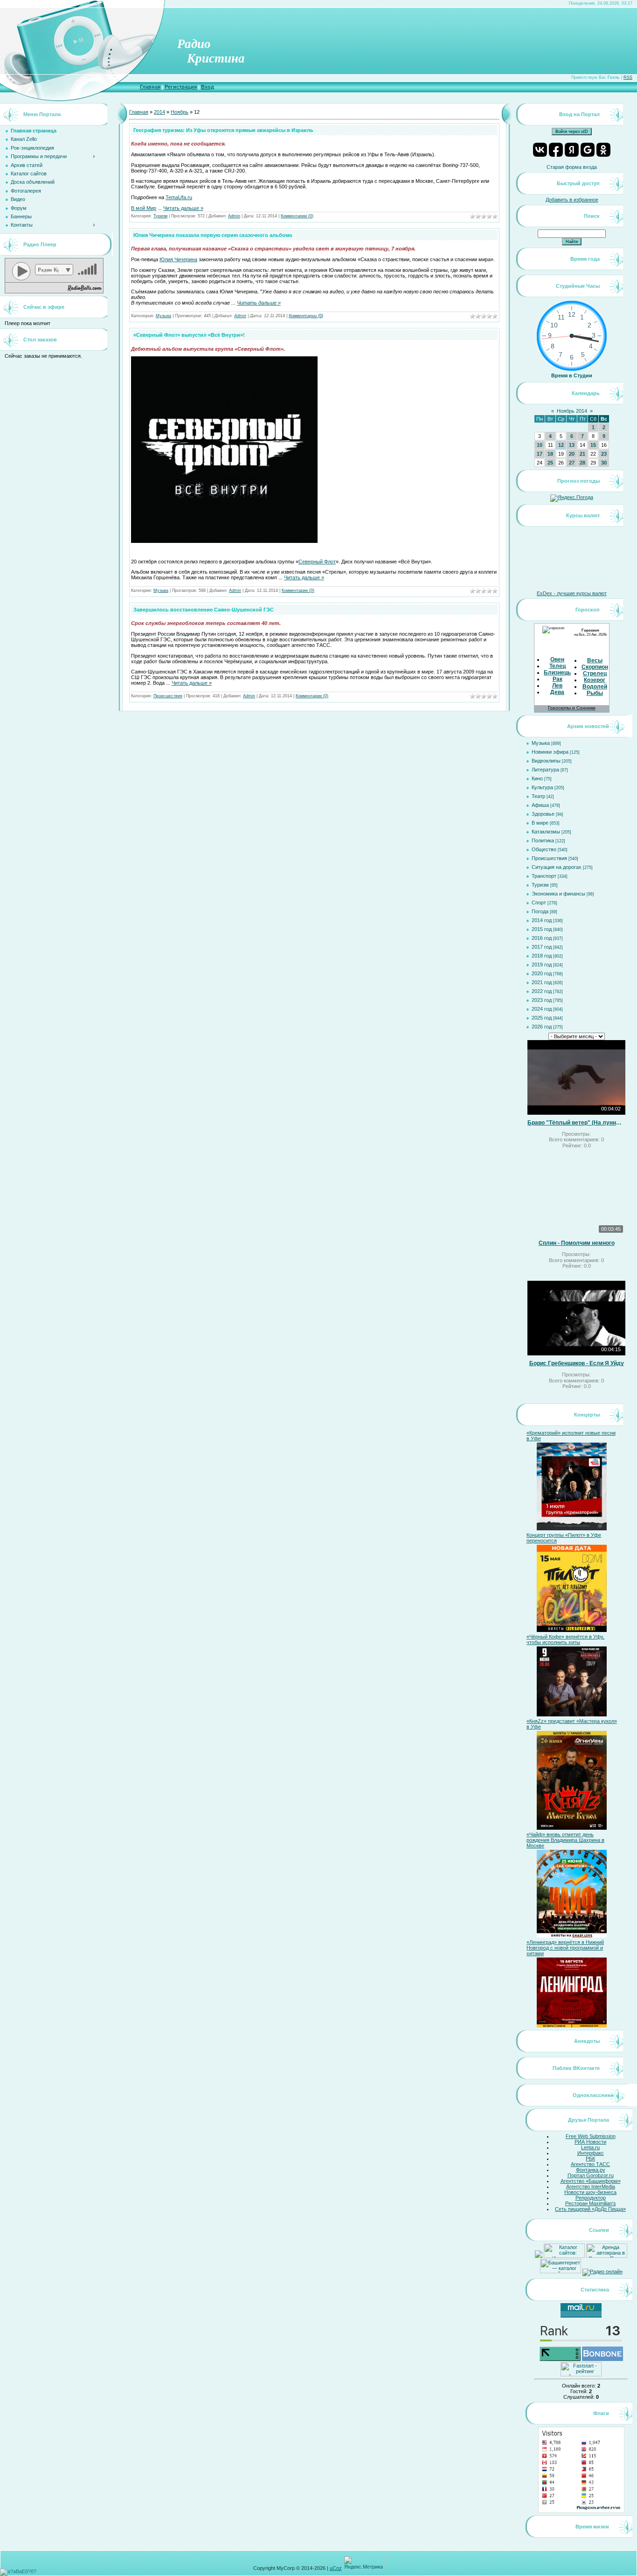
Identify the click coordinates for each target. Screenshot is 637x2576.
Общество (544, 849)
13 (572, 445)
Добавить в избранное (572, 200)
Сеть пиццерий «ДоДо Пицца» (590, 2209)
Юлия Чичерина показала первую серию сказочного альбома (213, 235)
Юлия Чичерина (178, 259)
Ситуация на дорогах (557, 867)
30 (604, 463)
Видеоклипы (546, 761)
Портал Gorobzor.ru (591, 2175)
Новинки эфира (550, 752)
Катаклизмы (546, 832)
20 (572, 454)
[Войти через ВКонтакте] (540, 150)
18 (550, 454)
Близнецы (558, 673)
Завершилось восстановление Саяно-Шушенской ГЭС (204, 610)
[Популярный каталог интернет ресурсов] (602, 2359)
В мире (540, 823)
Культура (542, 787)
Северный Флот (317, 562)
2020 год (542, 973)
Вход (208, 87)
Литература (545, 770)
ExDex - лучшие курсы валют (572, 593)
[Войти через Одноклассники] (603, 150)
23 (604, 454)
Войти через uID (572, 132)
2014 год (542, 920)
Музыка (163, 316)
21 (582, 454)
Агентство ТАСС (590, 2164)
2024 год (542, 1009)
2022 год (542, 991)
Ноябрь (180, 112)
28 (582, 463)
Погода (540, 911)
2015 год (542, 929)
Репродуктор (591, 2198)
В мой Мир (144, 208)
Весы (595, 660)
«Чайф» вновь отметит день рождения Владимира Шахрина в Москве (565, 1840)
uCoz (336, 2568)
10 (540, 445)
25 (550, 463)
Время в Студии (572, 375)
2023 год (542, 1000)
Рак (557, 679)
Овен (557, 660)
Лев (557, 686)
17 (540, 454)
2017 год (542, 947)
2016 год (542, 938)
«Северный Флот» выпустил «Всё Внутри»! (189, 335)
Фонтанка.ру (591, 2170)
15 (593, 445)
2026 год (542, 1027)
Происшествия (168, 696)
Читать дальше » (183, 208)
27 (572, 463)
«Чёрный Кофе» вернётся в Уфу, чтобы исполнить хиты (565, 1639)
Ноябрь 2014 (572, 411)
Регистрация (181, 87)
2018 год (542, 956)
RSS (628, 77)
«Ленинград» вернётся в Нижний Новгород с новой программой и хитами (565, 1948)
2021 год (542, 982)
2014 (159, 112)
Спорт (539, 903)
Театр (538, 796)
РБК (590, 2159)
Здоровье (543, 814)
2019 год (542, 965)
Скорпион (595, 667)
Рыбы (595, 693)
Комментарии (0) (297, 216)
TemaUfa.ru (179, 197)
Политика (543, 840)
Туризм (160, 216)
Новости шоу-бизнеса (590, 2192)
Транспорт (544, 876)
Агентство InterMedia (591, 2187)
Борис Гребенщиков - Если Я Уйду (577, 1363)
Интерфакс (591, 2153)
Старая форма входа (572, 167)
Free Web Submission (591, 2136)
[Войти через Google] (588, 150)
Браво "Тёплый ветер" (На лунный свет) (576, 1123)
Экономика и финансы (558, 894)
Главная (150, 87)
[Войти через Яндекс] (572, 150)
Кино (537, 778)
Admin (234, 216)
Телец (557, 666)
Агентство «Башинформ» (591, 2181)
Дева (557, 692)
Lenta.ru (590, 2147)
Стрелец (595, 674)
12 (561, 445)
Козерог (595, 680)
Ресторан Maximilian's (591, 2203)
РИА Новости (590, 2142)
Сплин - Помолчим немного (577, 1243)
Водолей (595, 687)
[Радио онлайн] (602, 2271)
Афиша (540, 805)
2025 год (542, 1018)
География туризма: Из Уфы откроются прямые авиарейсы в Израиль (223, 130)
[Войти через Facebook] (556, 150)
